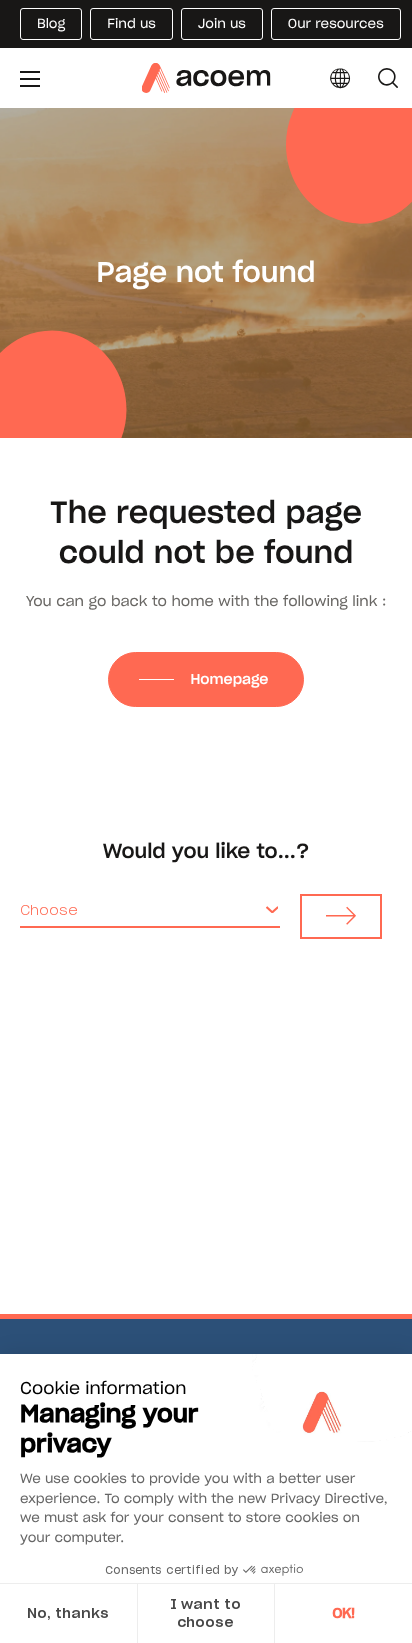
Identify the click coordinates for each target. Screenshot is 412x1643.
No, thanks (68, 1613)
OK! (343, 1613)
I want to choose (205, 1613)
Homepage (231, 679)
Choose (49, 910)
